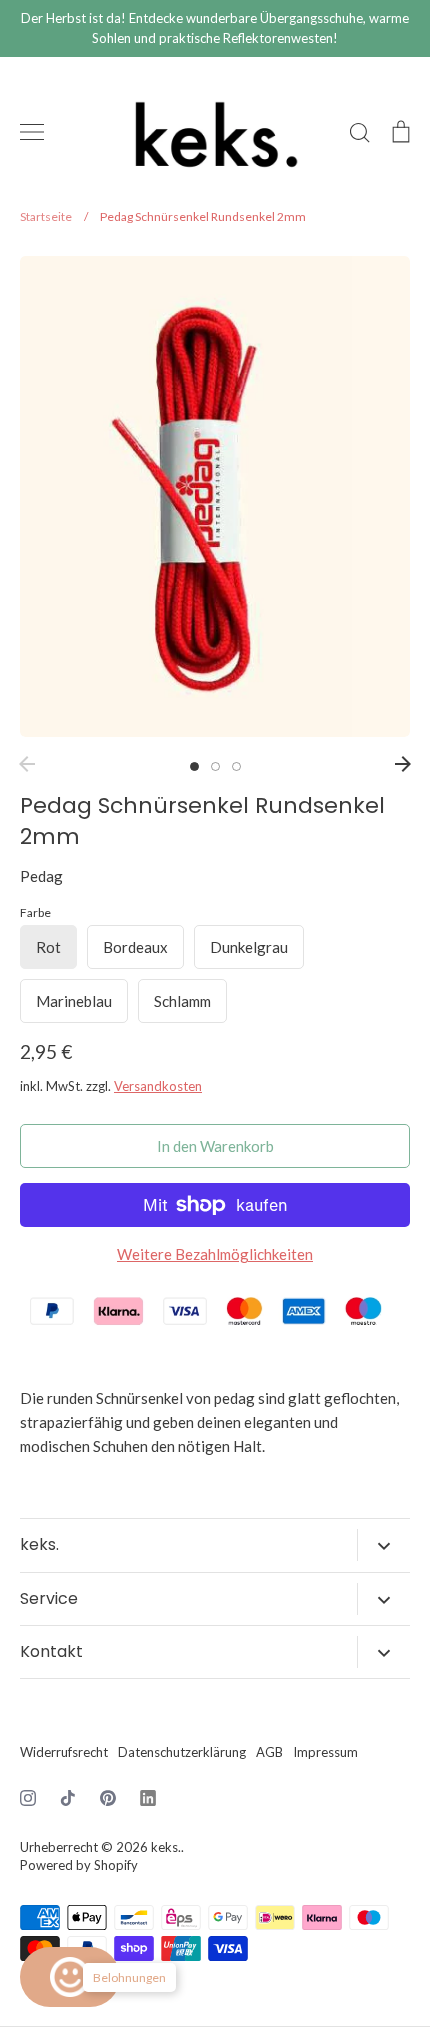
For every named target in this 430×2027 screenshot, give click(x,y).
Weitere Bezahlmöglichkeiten (215, 1254)
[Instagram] (28, 1798)
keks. (166, 1847)
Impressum (325, 1752)
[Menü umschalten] (32, 132)
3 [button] (236, 766)
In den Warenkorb (215, 1146)
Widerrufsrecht (64, 1752)
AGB (269, 1752)
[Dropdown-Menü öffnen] (383, 1545)
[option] (215, 496)
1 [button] (194, 766)
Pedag (41, 876)
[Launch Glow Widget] (70, 1977)
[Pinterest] (108, 1798)
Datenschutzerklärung (182, 1752)
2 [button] (215, 766)
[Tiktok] (68, 1798)
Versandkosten (158, 1086)
